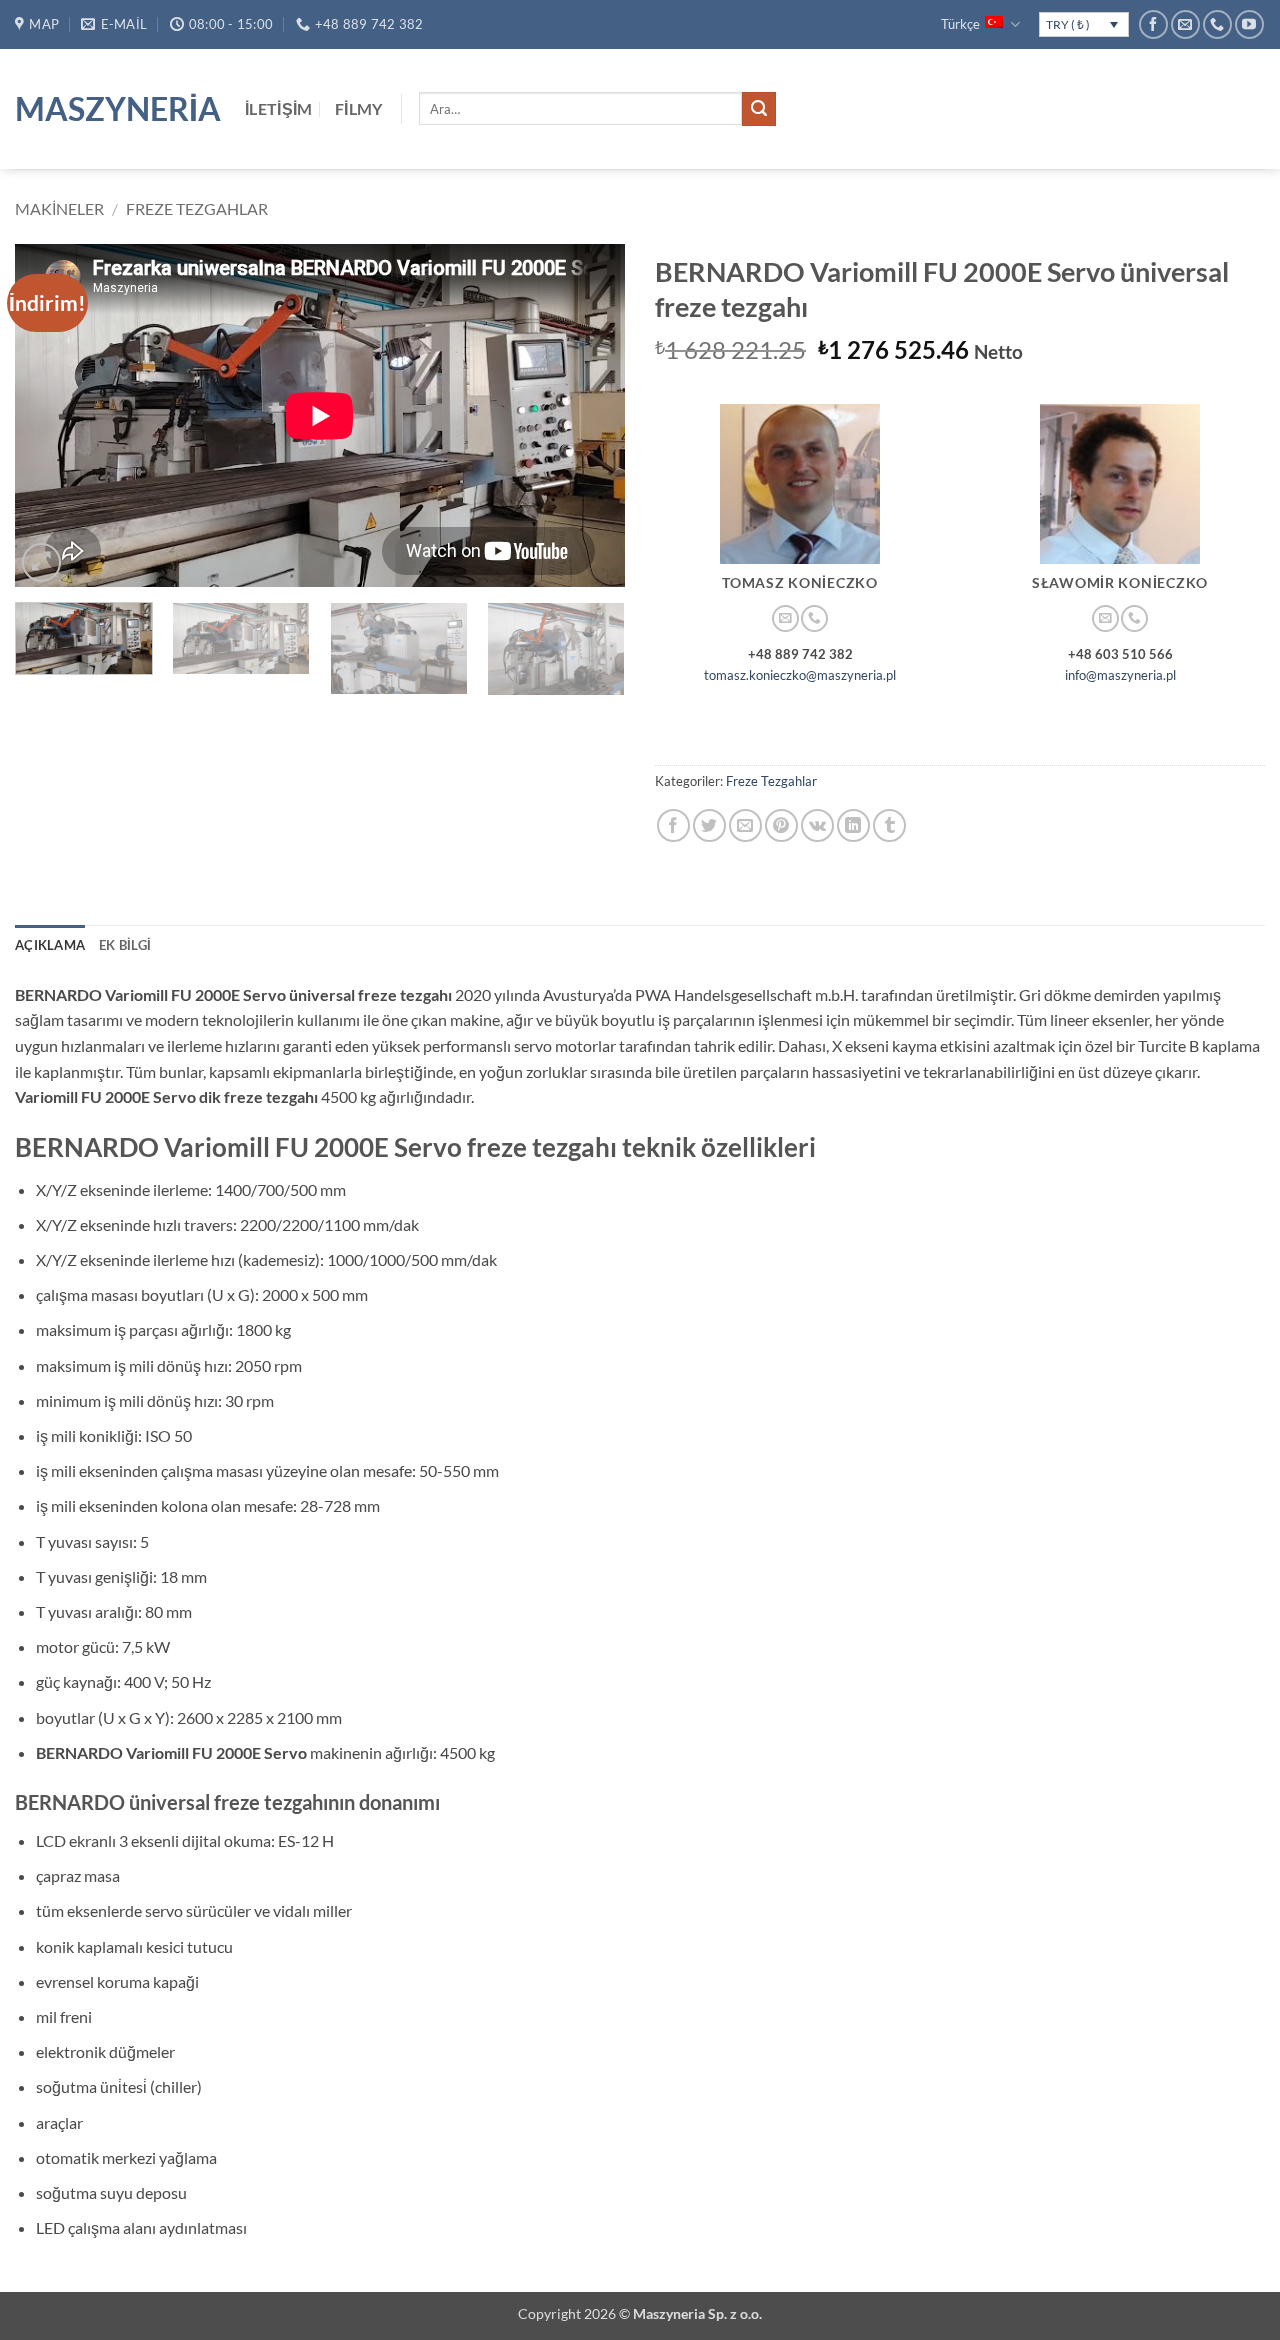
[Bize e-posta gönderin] (1185, 24)
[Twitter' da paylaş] (709, 825)
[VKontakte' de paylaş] (817, 825)
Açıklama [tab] (50, 945)
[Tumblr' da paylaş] (889, 825)
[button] (41, 562)
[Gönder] (759, 109)
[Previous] (52, 415)
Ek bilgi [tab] (125, 945)
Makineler (59, 208)
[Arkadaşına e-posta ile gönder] (745, 825)
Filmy (359, 108)
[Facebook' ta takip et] (1153, 24)
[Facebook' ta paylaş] (673, 825)
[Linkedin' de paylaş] (853, 825)
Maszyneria (115, 109)
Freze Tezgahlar (197, 208)
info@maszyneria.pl (1120, 675)
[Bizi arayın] (1217, 24)
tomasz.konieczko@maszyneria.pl (800, 675)
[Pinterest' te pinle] (781, 825)
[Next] (588, 415)
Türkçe (960, 24)
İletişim (279, 108)
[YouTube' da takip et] (1249, 24)
